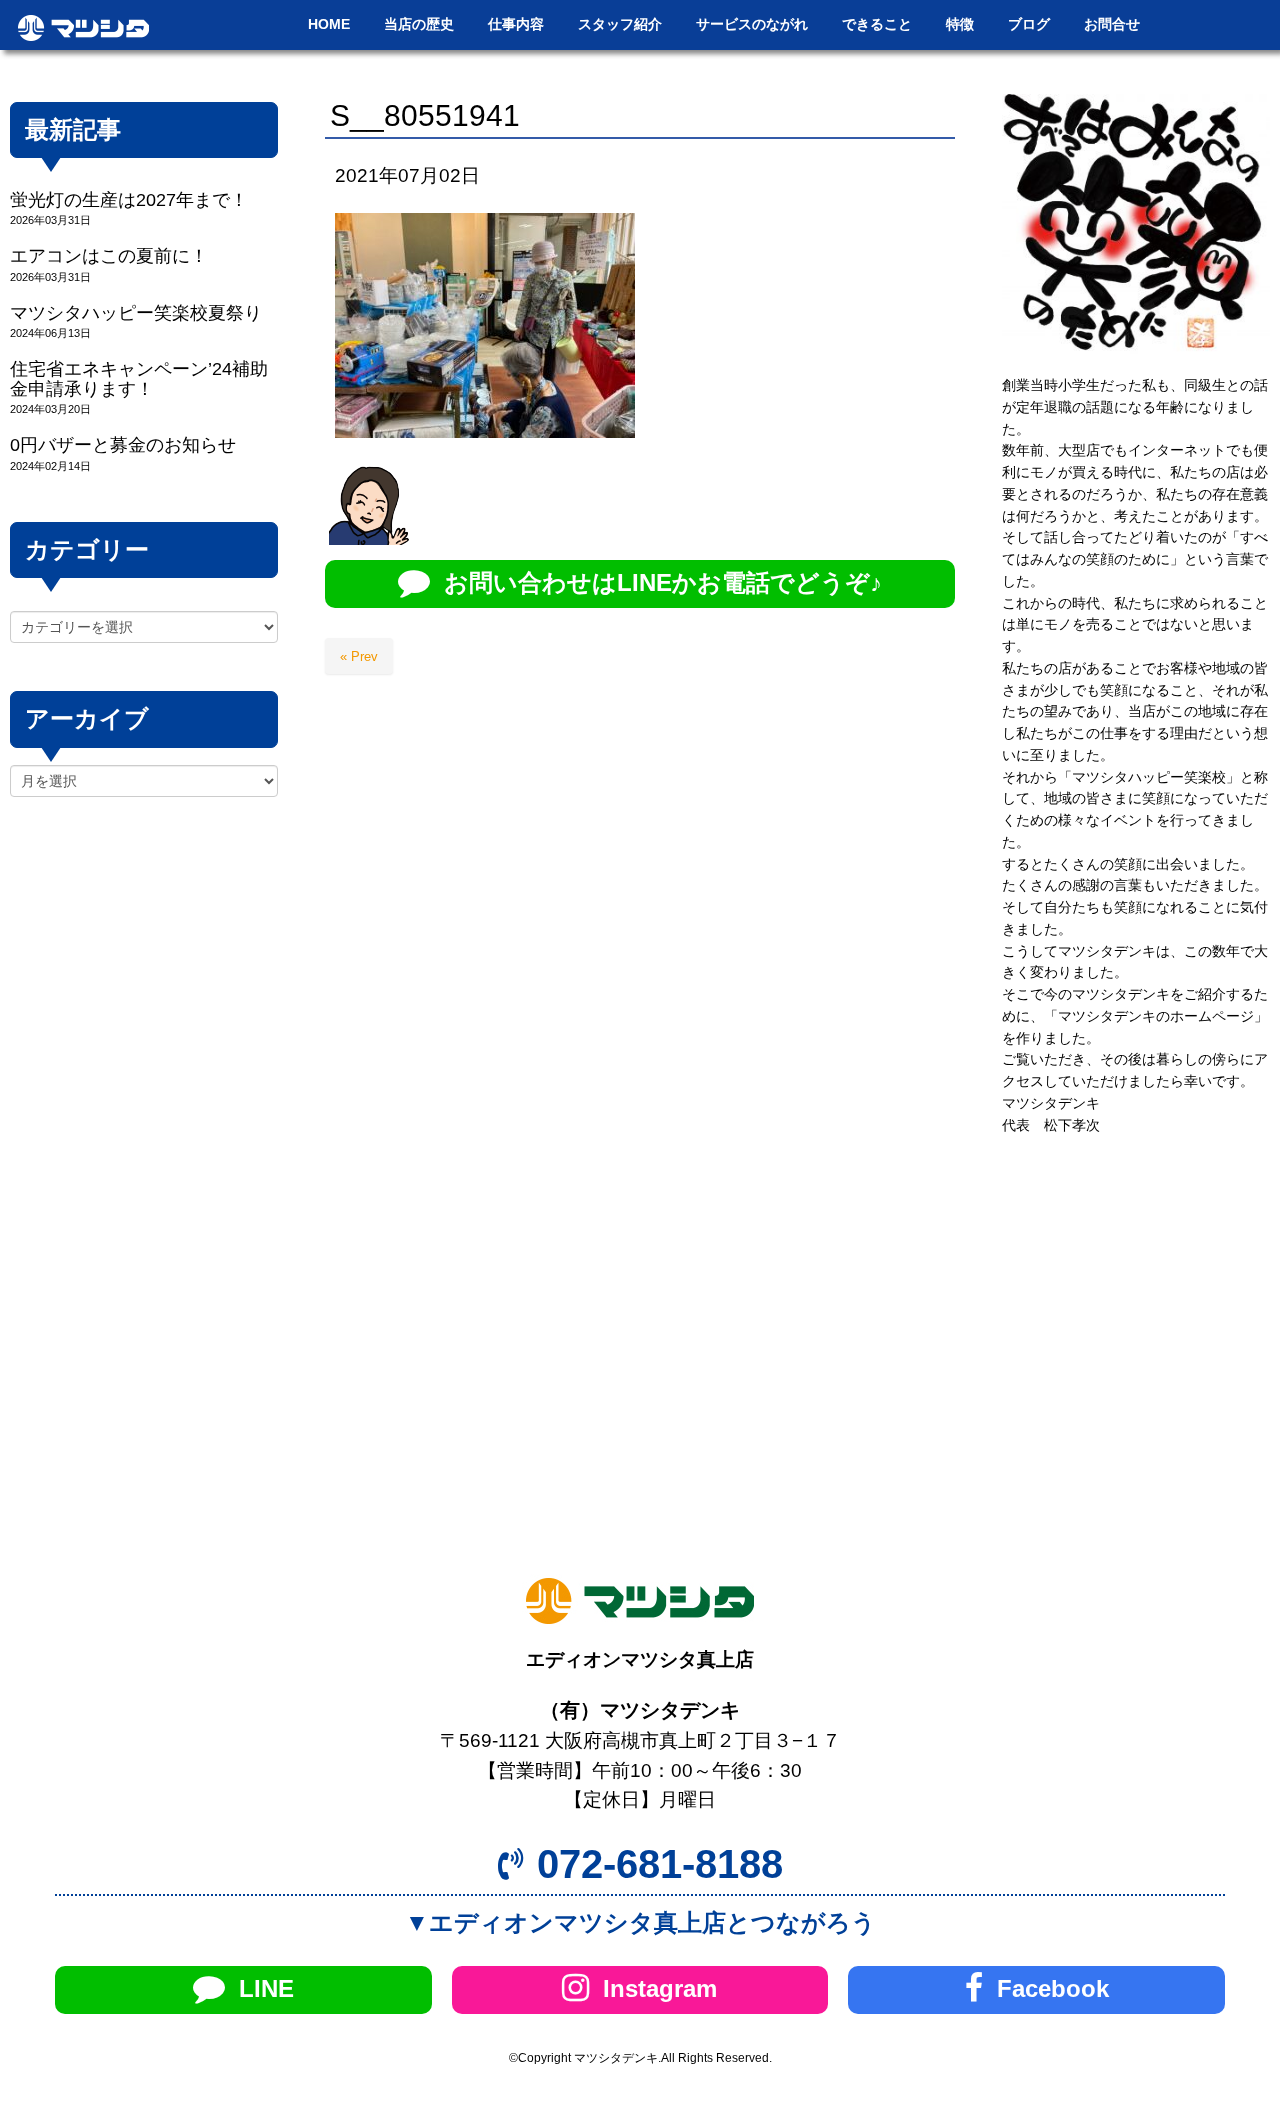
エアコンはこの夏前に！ (109, 256)
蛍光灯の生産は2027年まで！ (129, 200)
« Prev (359, 656)
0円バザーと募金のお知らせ (123, 445)
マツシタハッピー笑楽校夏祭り (136, 313)
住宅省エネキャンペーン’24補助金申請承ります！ (139, 378)
